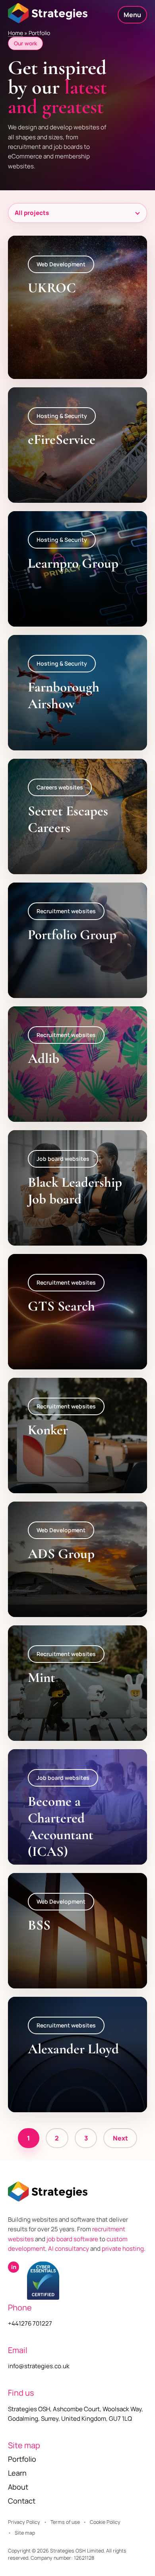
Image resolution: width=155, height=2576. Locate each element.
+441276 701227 (30, 2323)
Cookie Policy (105, 2522)
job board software (72, 2239)
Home (15, 33)
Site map (25, 2533)
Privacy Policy (24, 2522)
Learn (17, 2473)
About (18, 2487)
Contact (22, 2501)
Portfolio (22, 2459)
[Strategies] (48, 13)
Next (120, 2138)
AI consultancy (69, 2249)
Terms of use (65, 2522)
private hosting (123, 2249)
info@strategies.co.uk (39, 2366)
